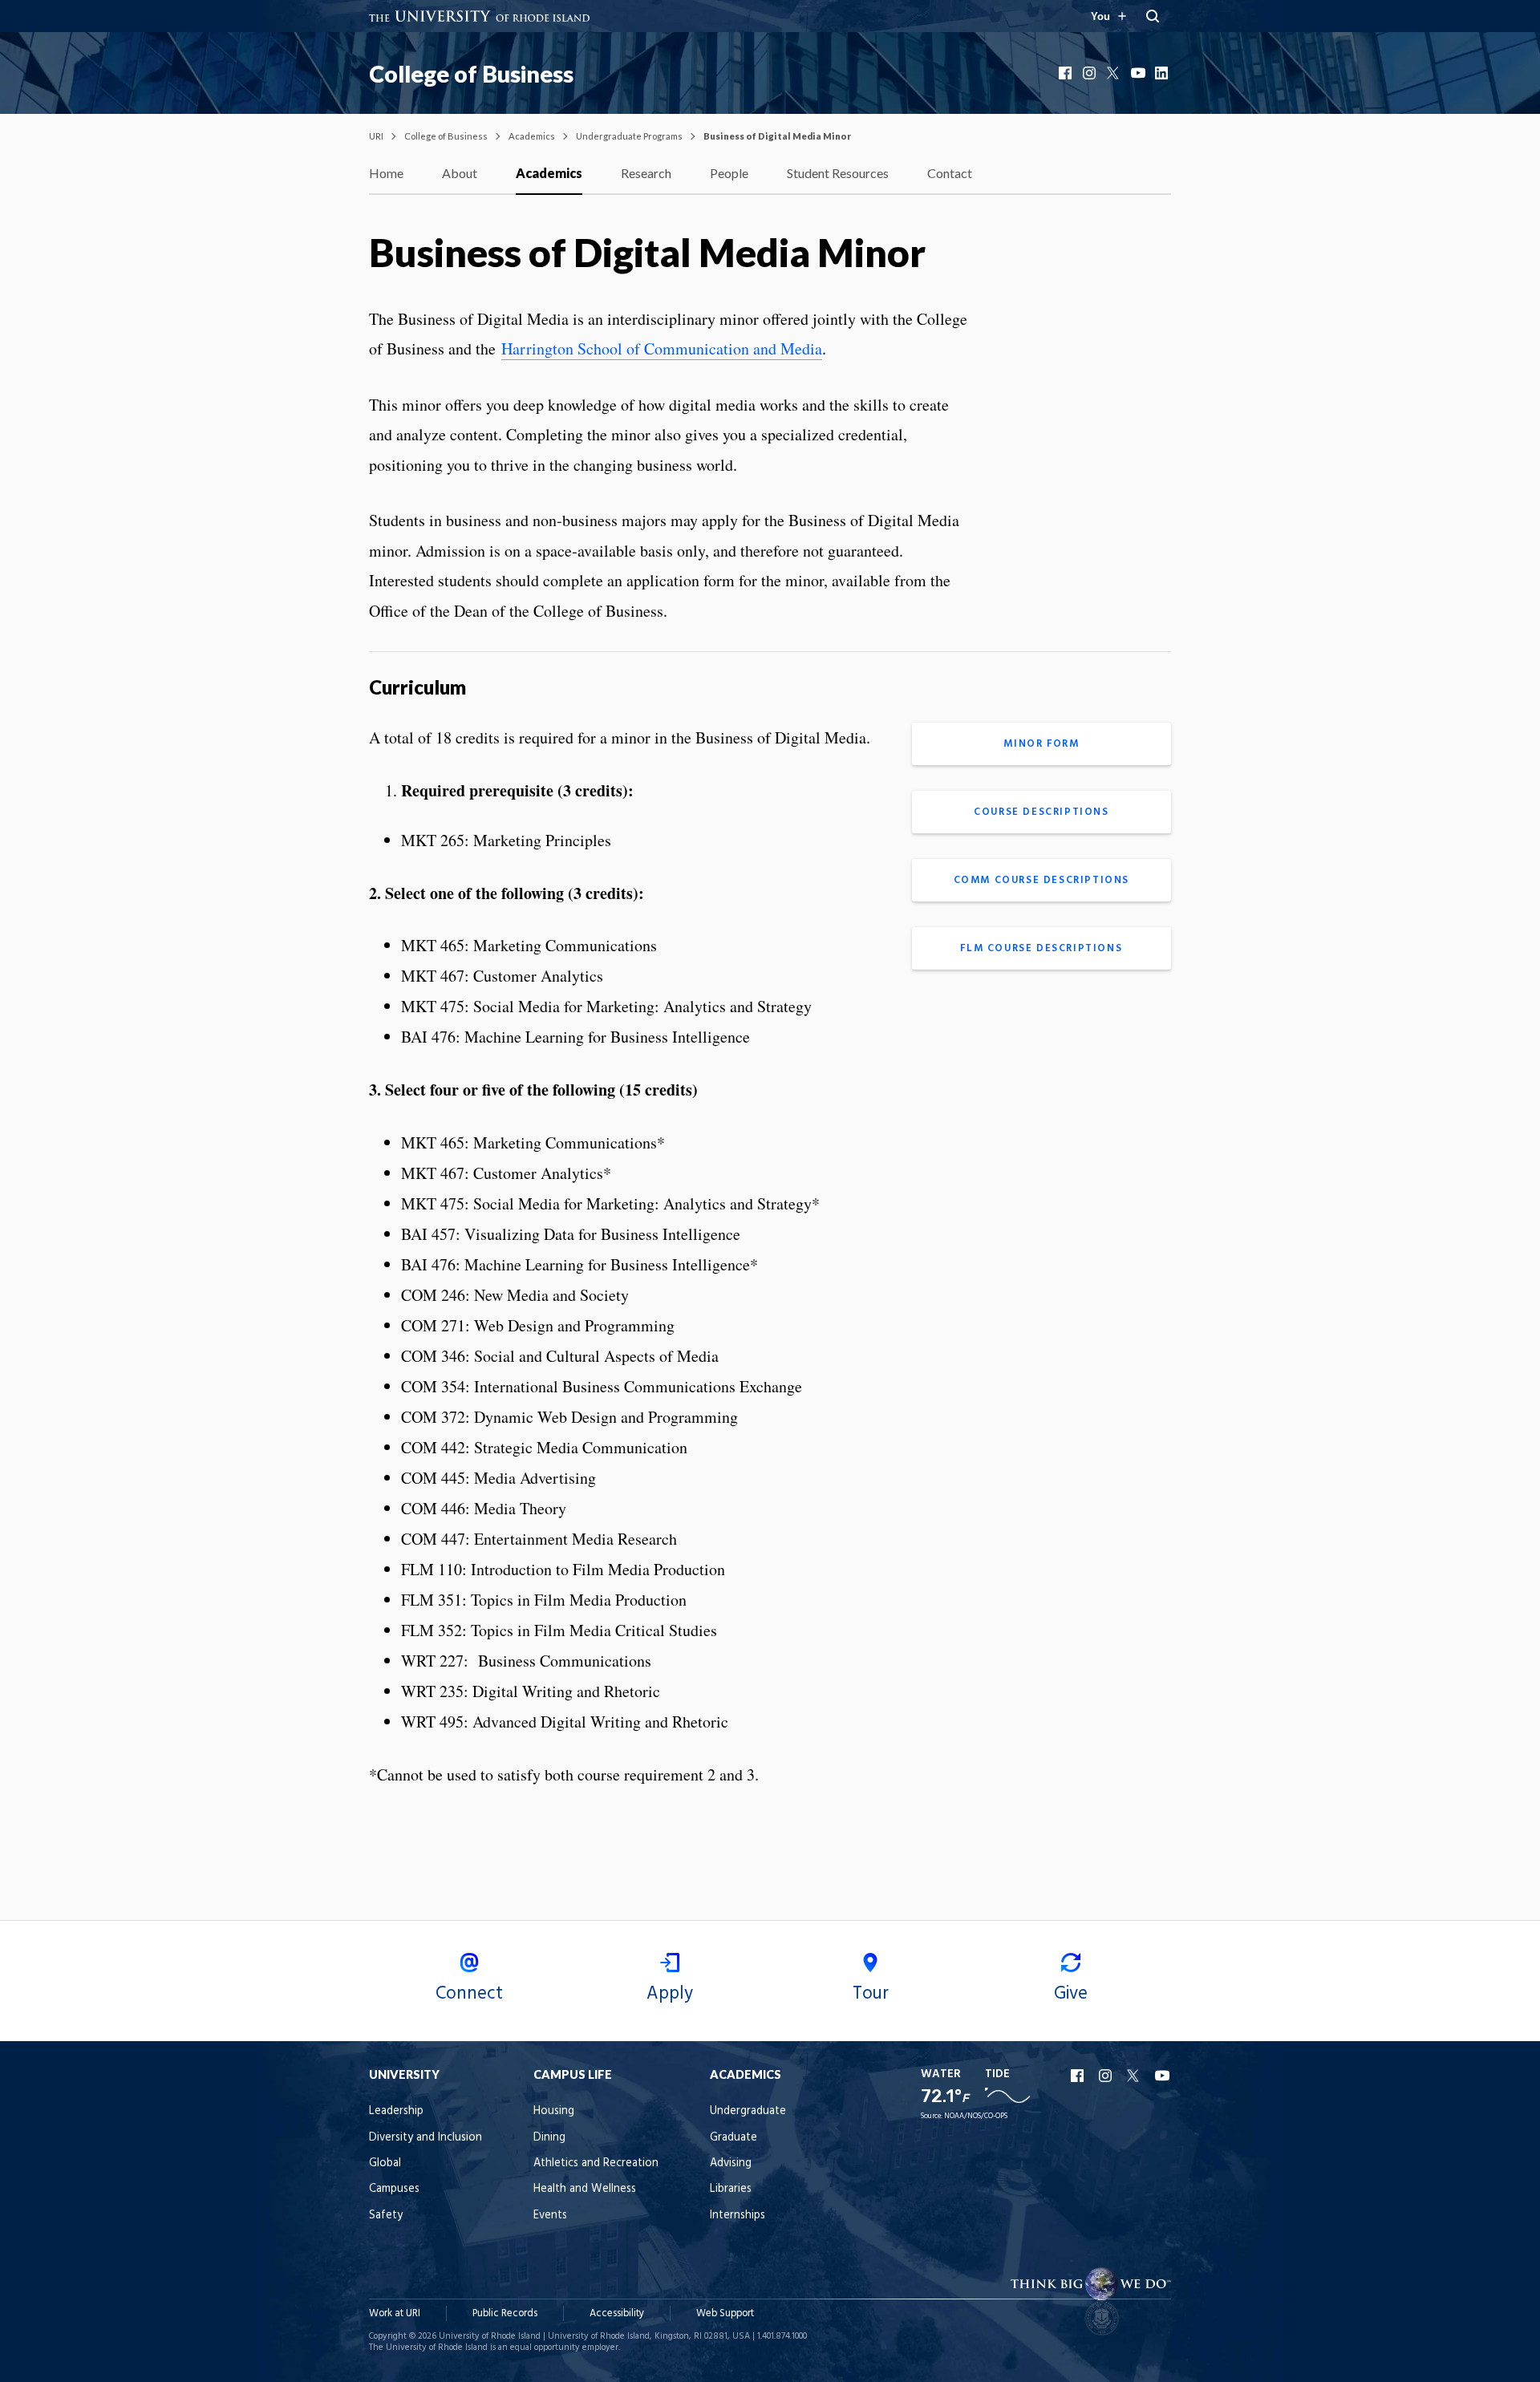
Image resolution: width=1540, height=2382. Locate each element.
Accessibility (617, 2313)
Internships (738, 2216)
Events (550, 2216)
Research (646, 173)
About (460, 173)
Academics (532, 136)
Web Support (725, 2313)
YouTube (1139, 73)
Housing (554, 2111)
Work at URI (395, 2313)
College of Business (471, 74)
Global (385, 2163)
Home (386, 173)
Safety (386, 2216)
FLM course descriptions (1041, 948)
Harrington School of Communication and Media (662, 348)
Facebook (1067, 73)
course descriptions (1041, 812)
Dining (549, 2138)
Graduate (734, 2138)
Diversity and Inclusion (426, 2138)
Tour (871, 1994)
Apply (670, 1994)
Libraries (731, 2189)
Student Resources (838, 173)
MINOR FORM (1041, 744)
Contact (950, 173)
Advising (731, 2163)
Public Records (505, 2313)
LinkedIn (1163, 73)
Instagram (1091, 73)
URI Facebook (1079, 2076)
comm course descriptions (1042, 880)
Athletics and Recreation (596, 2163)
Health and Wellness (585, 2189)
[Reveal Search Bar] (1153, 16)
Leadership (396, 2111)
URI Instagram (1107, 2076)
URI (376, 136)
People (729, 173)
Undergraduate (748, 2111)
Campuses (394, 2189)
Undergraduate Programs (629, 136)
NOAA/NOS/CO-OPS (976, 2116)
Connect (469, 1994)
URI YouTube (1163, 2076)
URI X (1135, 2076)
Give (1071, 1994)
